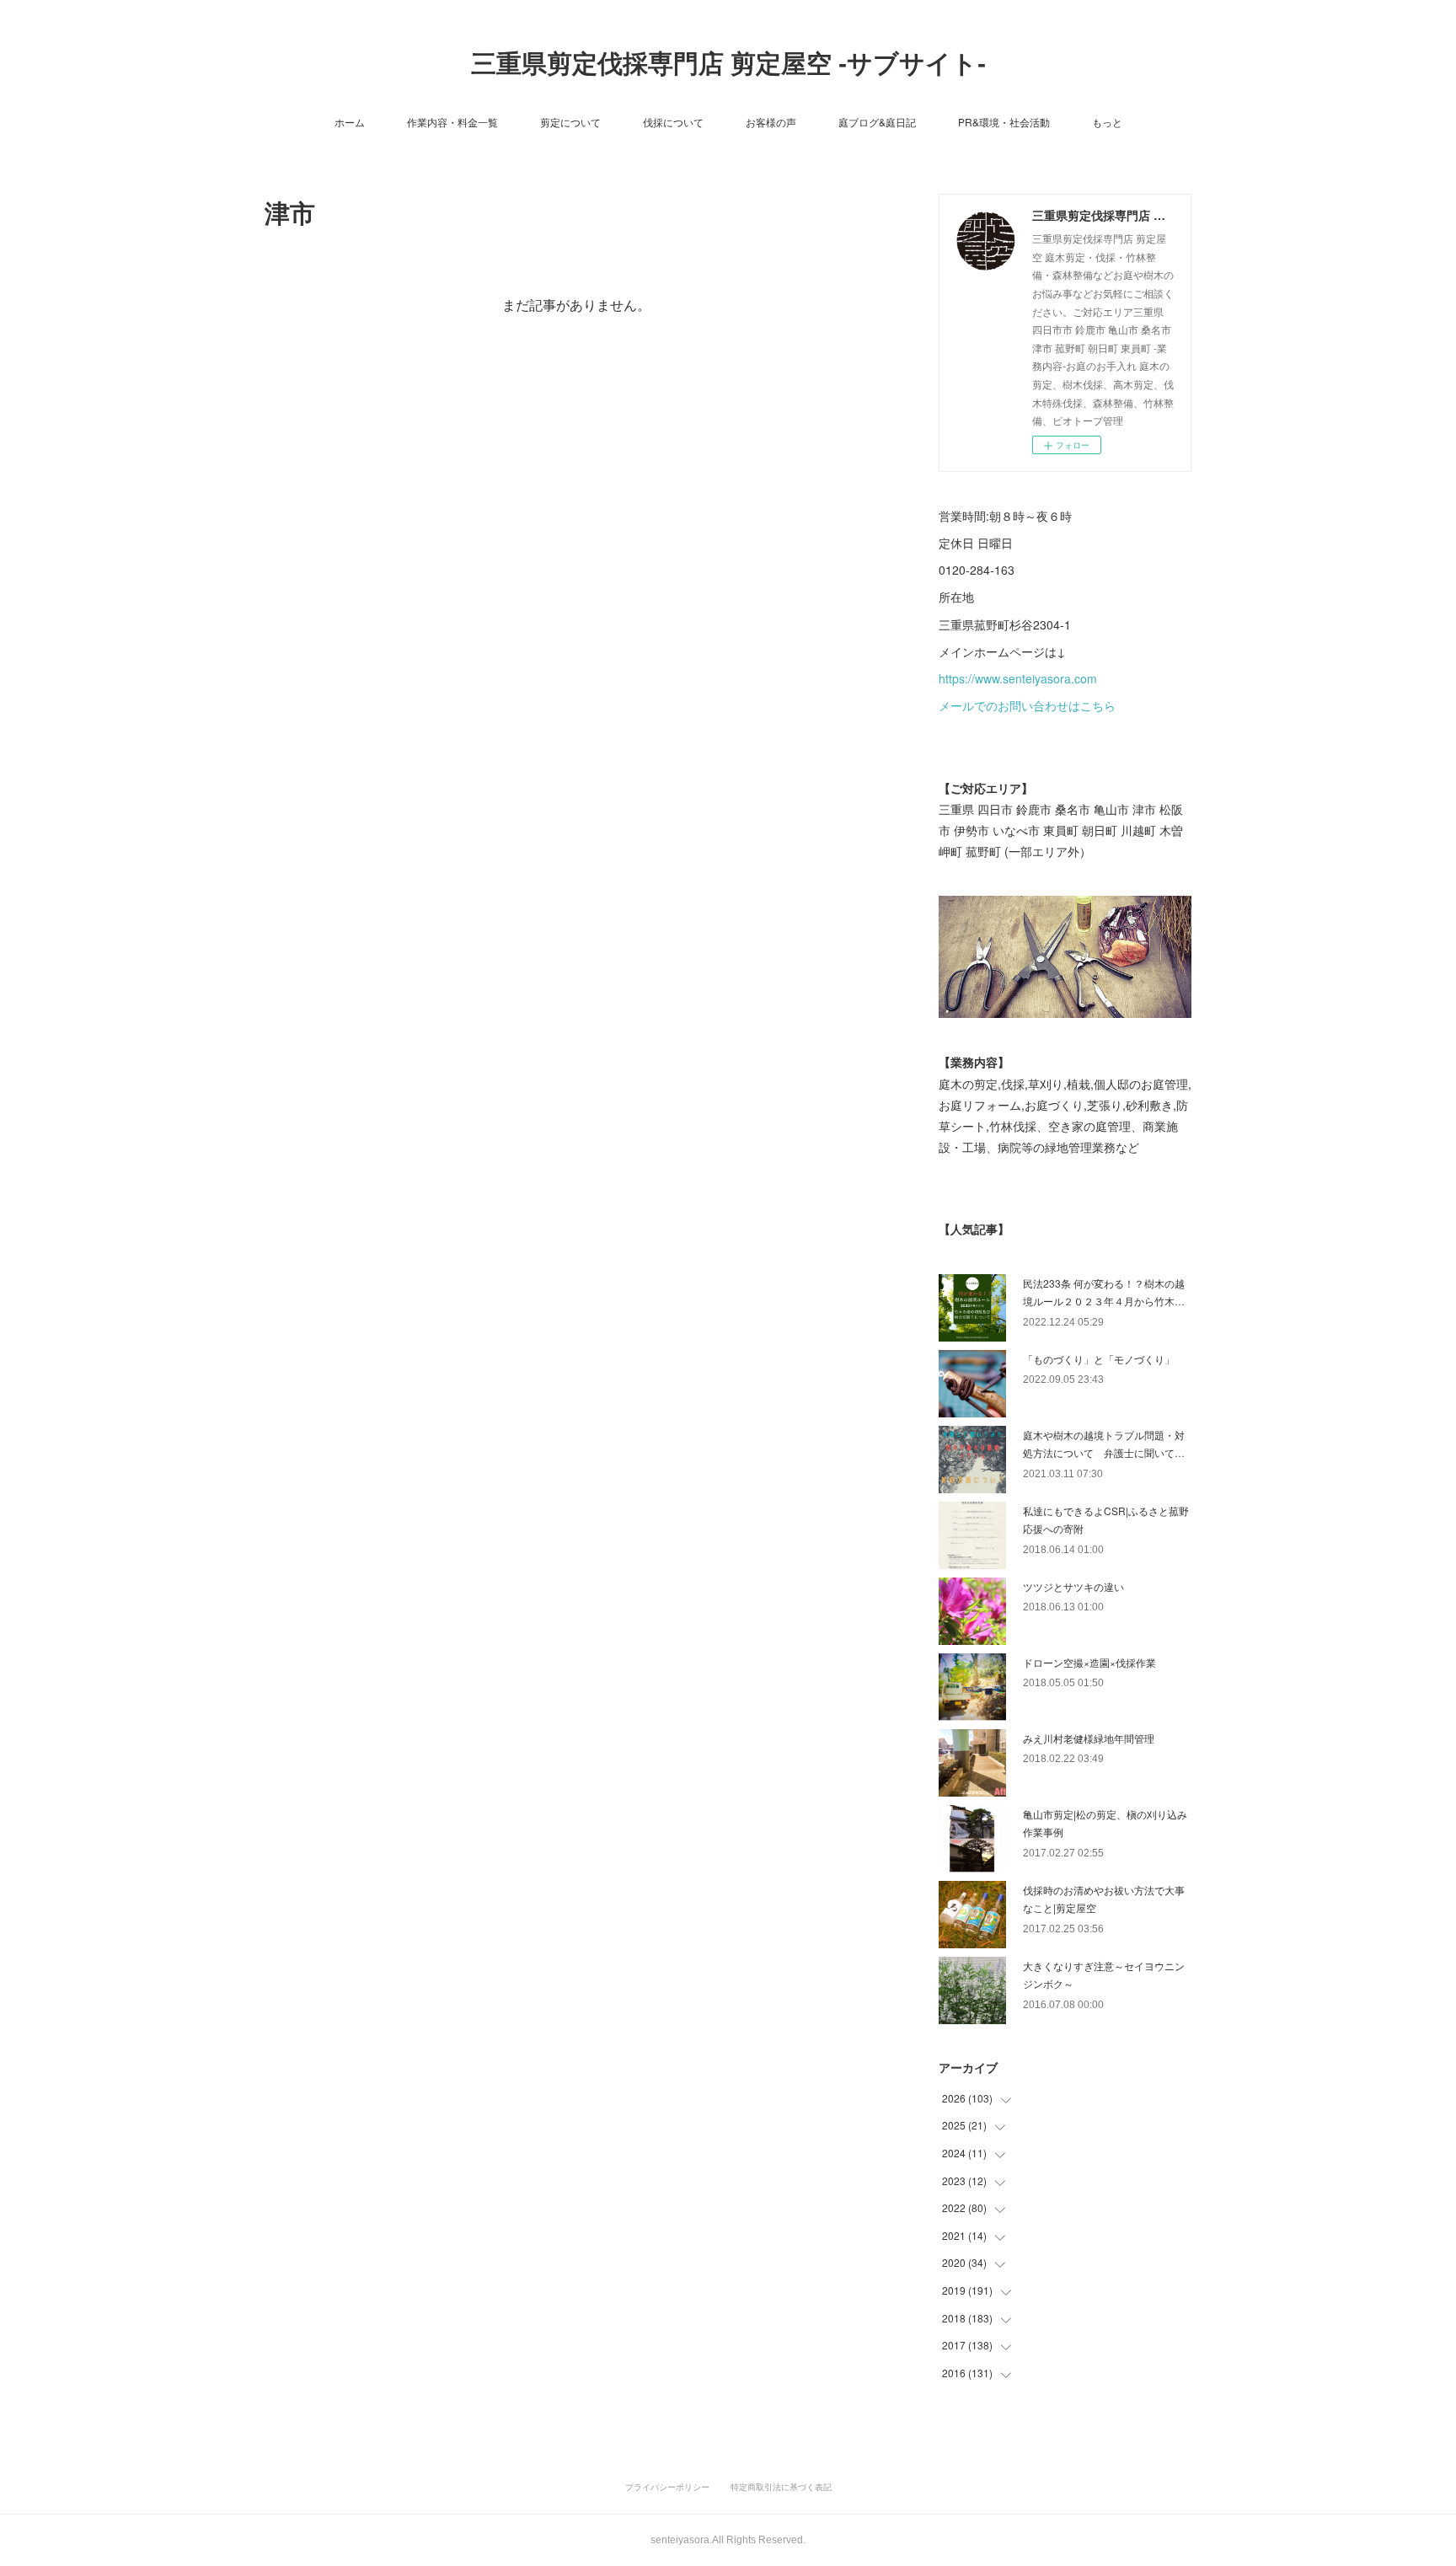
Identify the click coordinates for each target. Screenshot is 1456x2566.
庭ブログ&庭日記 (877, 122)
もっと (1107, 122)
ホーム (350, 122)
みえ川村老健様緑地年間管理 (1089, 1738)
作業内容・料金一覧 (452, 122)
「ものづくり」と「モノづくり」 (1099, 1359)
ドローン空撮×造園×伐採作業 (1089, 1662)
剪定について (570, 122)
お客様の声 (771, 122)
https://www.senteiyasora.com (1018, 678)
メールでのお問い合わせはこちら (1027, 705)
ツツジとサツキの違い (1073, 1586)
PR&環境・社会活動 (1004, 122)
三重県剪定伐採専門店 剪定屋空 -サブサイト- (728, 64)
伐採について (673, 122)
